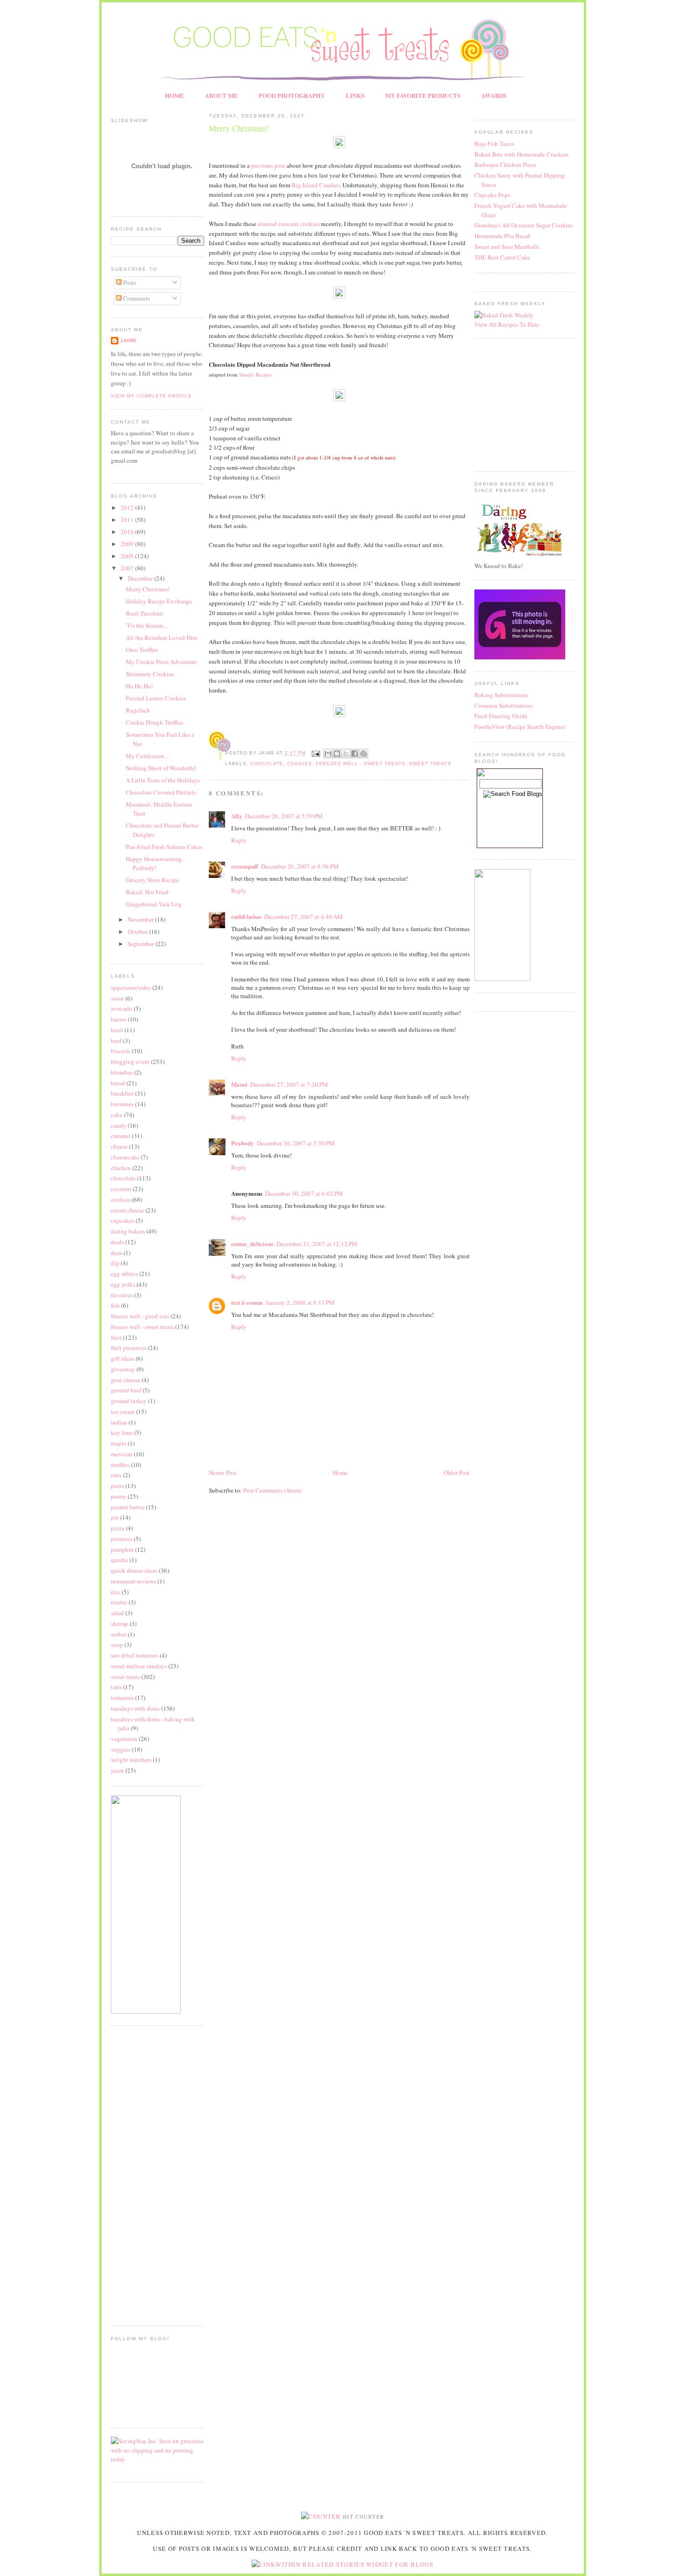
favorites (122, 1295)
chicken (121, 1168)
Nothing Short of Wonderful (161, 768)
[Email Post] (316, 753)
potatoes (122, 1539)
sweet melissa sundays (139, 1666)
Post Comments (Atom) (272, 1490)
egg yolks (123, 1284)
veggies (121, 1749)
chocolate (123, 1178)
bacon (119, 1019)
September (142, 944)
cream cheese (127, 1210)
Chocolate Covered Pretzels (161, 792)
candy (119, 1125)
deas (116, 1253)
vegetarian (124, 1739)
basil (117, 1030)
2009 (128, 544)
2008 (128, 556)
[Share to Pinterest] (363, 754)
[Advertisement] (139, 2174)
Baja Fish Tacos (494, 144)
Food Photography (292, 95)
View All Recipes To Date (507, 324)
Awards (494, 95)
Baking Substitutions (501, 695)
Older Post (457, 1473)
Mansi (239, 1084)
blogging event (130, 1062)
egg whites (124, 1274)
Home (175, 95)
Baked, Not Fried (147, 892)
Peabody (243, 1143)
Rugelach (138, 710)
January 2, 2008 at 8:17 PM (300, 1302)
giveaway (123, 1369)
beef (116, 1041)
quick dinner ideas (134, 1570)
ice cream (123, 1411)
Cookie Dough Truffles (154, 722)
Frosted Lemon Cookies (156, 698)
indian (119, 1422)
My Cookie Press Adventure (161, 662)
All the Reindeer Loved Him (161, 637)
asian (117, 998)
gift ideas (123, 1358)
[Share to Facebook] (355, 754)
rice (116, 1592)
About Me (221, 95)
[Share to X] (346, 754)
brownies (122, 1104)
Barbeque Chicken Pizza (505, 164)
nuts (116, 1475)
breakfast (122, 1093)
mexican (122, 1454)
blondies (122, 1072)
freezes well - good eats (140, 1316)
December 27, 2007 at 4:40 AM (304, 917)
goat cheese (126, 1380)
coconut (121, 1189)
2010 (128, 532)
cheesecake (125, 1157)
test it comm (247, 1302)
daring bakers (128, 1231)
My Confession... (147, 756)
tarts (116, 1687)
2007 (128, 568)
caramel (121, 1136)
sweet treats (125, 1677)
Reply (239, 840)
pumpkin (122, 1549)
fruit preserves (129, 1348)
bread (118, 1083)
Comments (136, 298)
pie (115, 1517)
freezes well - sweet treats (142, 1327)
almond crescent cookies (289, 224)
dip (115, 1263)
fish (115, 1305)
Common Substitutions (503, 706)
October (138, 932)
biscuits (121, 1051)
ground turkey (129, 1401)
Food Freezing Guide (501, 716)
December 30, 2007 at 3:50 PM (296, 1143)
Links (355, 95)
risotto (119, 1602)
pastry (119, 1496)
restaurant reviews (134, 1581)
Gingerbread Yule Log (154, 904)
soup (117, 1644)
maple (119, 1443)
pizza (118, 1528)
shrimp (120, 1624)
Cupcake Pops (492, 195)
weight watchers (131, 1760)
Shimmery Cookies (150, 674)
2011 (128, 520)
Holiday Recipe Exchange (159, 601)
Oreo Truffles (142, 650)
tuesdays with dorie (135, 1708)
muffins (120, 1465)
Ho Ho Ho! (139, 686)
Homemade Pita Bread (502, 236)
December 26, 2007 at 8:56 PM (300, 866)
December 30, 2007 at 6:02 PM (304, 1193)
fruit (116, 1337)
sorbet (119, 1634)
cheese (119, 1146)
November (141, 919)
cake (117, 1115)
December (141, 578)
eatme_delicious (252, 1243)
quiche (120, 1560)
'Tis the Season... (147, 625)
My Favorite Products (423, 95)
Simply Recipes (256, 374)
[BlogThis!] (337, 754)
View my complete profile (151, 396)
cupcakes (123, 1220)
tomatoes (122, 1698)
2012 (128, 507)
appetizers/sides (131, 987)
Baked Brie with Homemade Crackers (521, 154)
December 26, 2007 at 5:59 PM (284, 816)
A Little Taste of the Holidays (163, 780)
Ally (237, 816)
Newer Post (223, 1473)
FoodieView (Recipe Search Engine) (520, 726)
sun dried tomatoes (135, 1655)
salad (117, 1613)
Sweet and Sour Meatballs (507, 247)
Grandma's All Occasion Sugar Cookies (524, 225)
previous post (268, 165)
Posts (129, 282)
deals (117, 1242)
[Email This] (328, 754)
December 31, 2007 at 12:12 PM (317, 1244)
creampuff (245, 866)
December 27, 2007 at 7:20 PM (289, 1084)
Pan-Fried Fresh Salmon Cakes (164, 847)
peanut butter (128, 1507)
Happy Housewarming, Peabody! (154, 863)
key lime (122, 1432)
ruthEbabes (246, 916)
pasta (117, 1486)
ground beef (126, 1390)
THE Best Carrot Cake (502, 257)
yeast (117, 1770)
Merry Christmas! (148, 589)
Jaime (129, 340)
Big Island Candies (316, 185)
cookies (121, 1199)
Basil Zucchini (144, 613)
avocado (122, 1008)
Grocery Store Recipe (153, 880)
